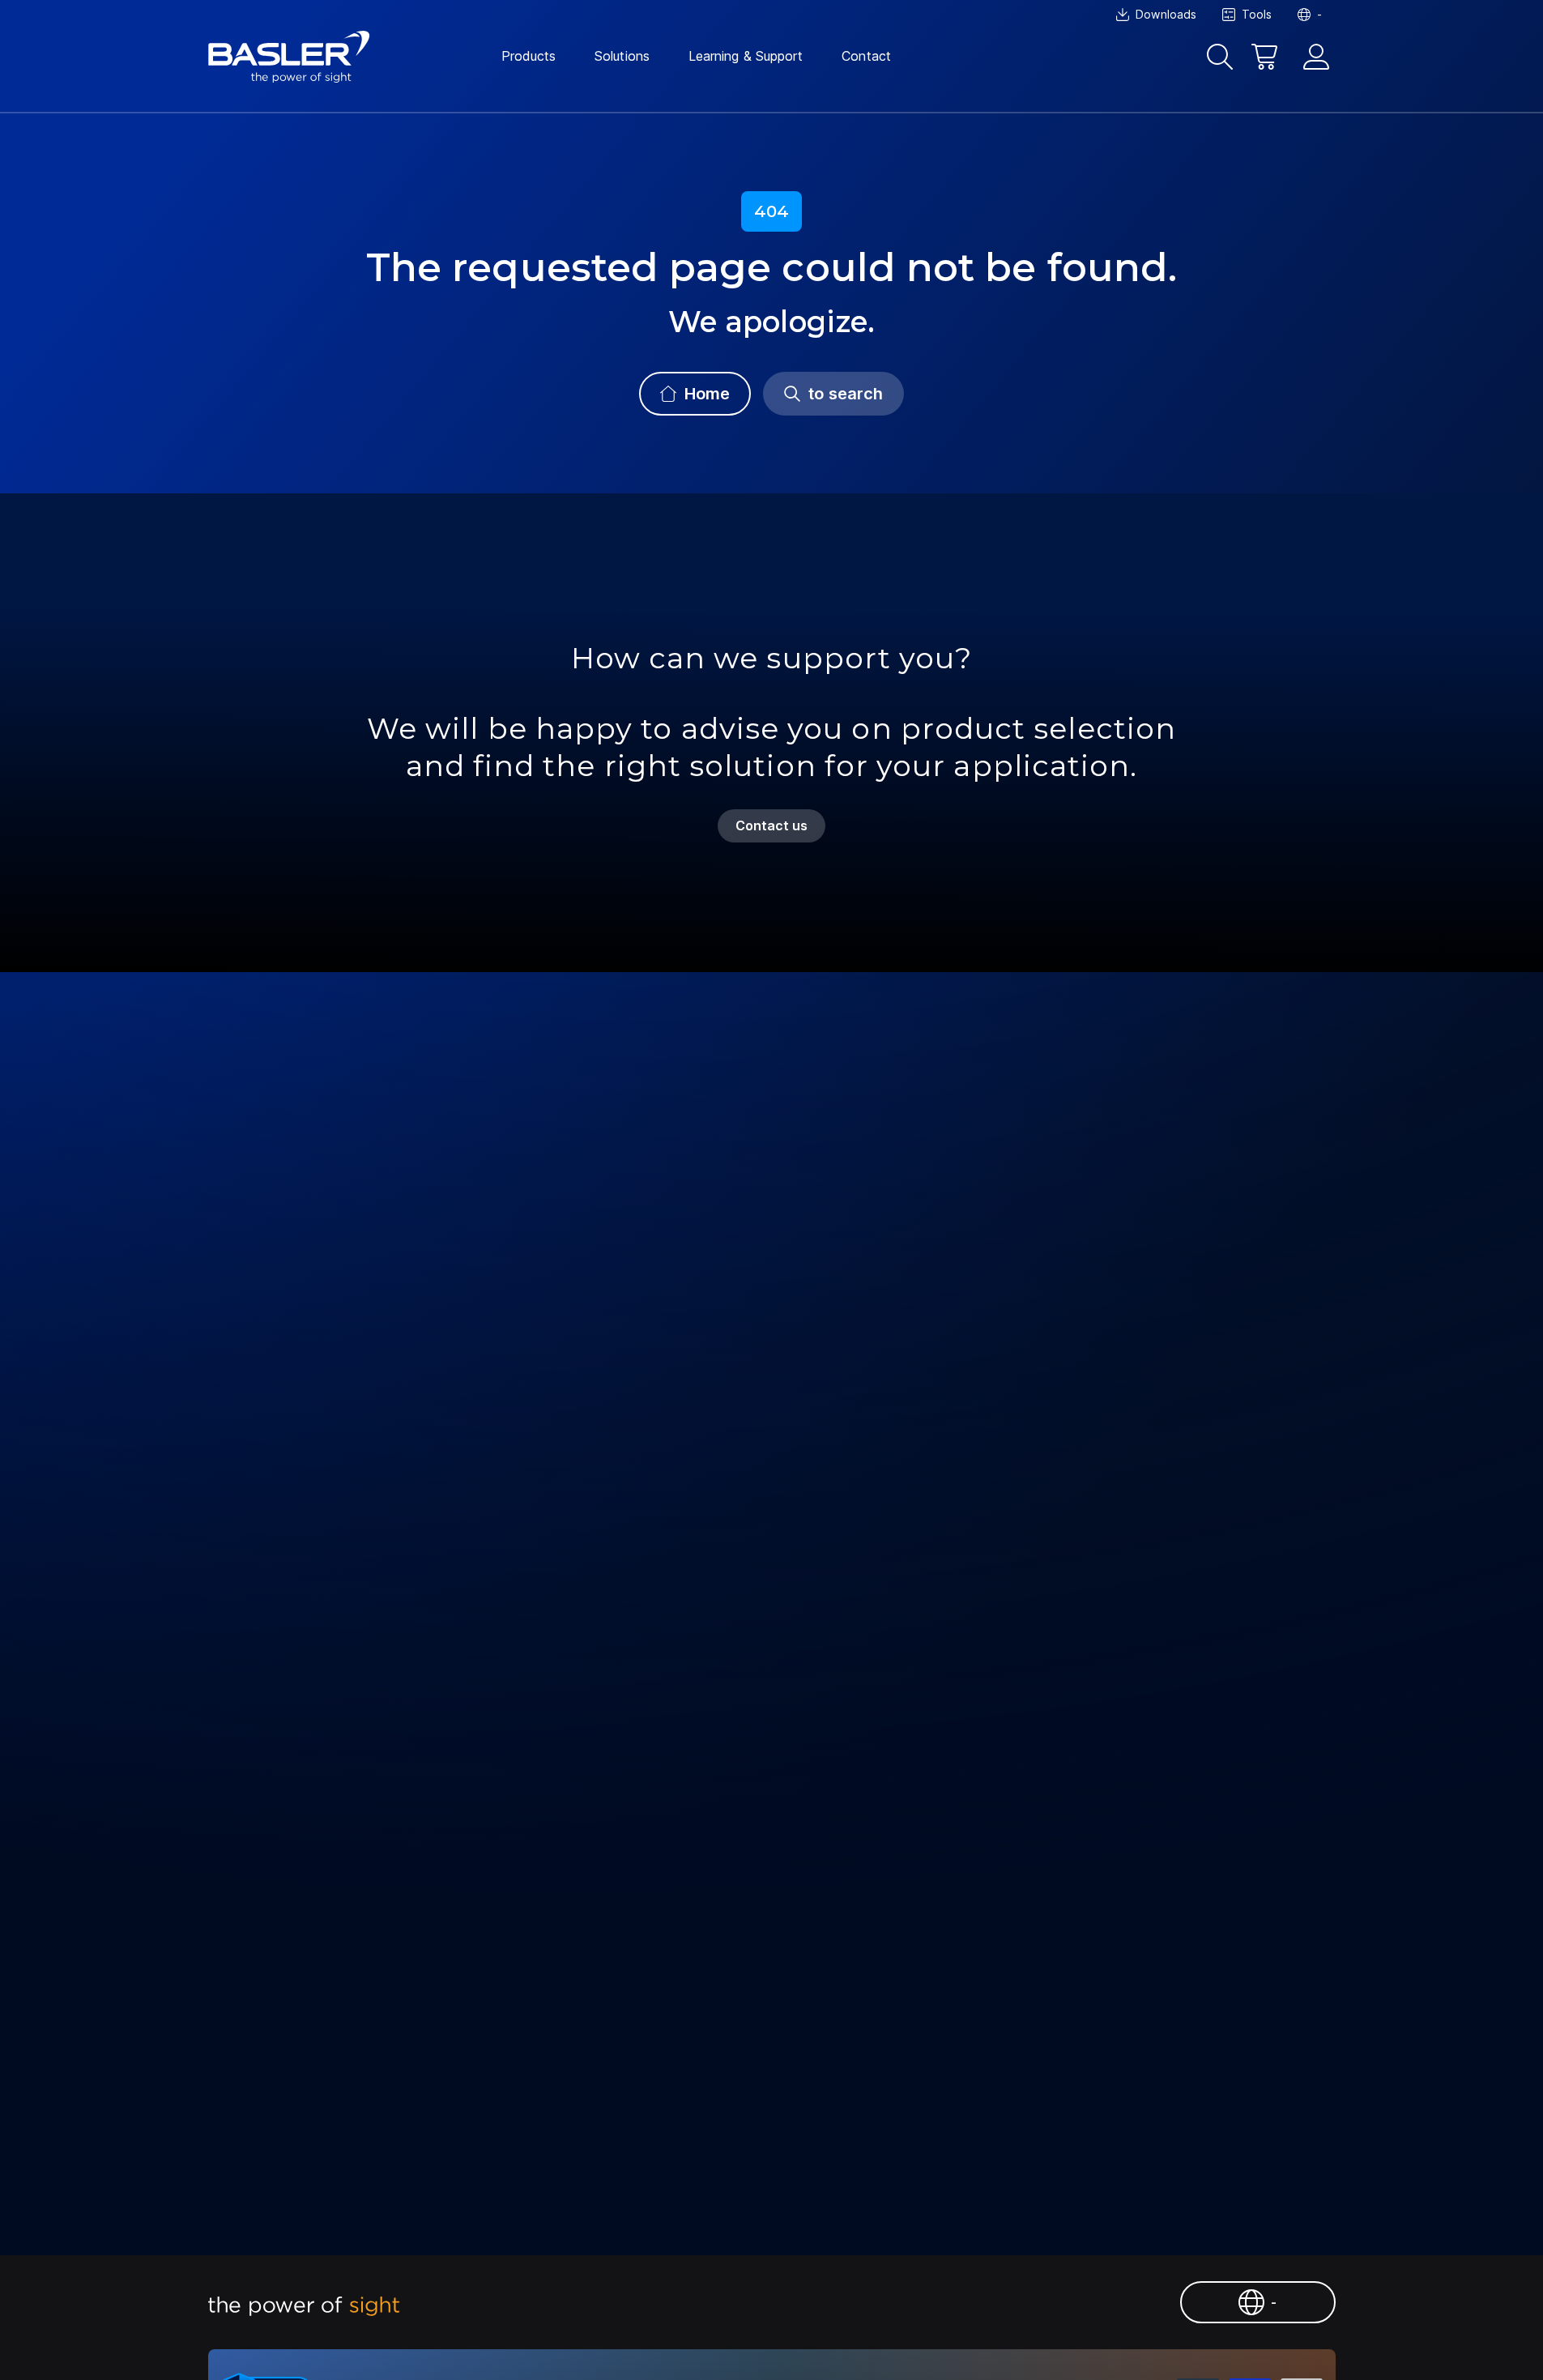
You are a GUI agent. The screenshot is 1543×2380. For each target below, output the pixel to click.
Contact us (772, 825)
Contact (866, 56)
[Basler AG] (289, 57)
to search (846, 394)
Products (529, 56)
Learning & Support (746, 56)
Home (707, 394)
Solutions (622, 56)
